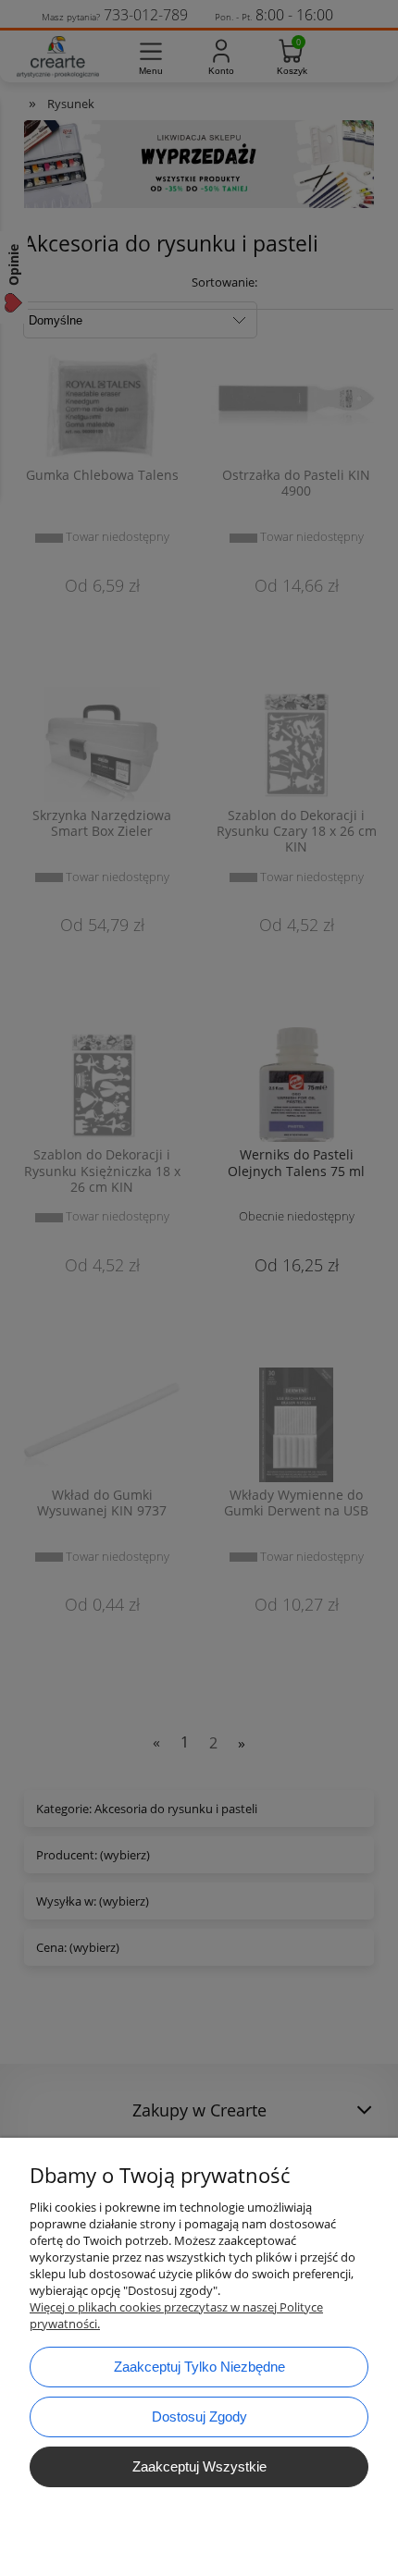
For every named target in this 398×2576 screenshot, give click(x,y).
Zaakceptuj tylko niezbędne (199, 2367)
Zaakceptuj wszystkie (199, 2466)
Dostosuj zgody (199, 2417)
